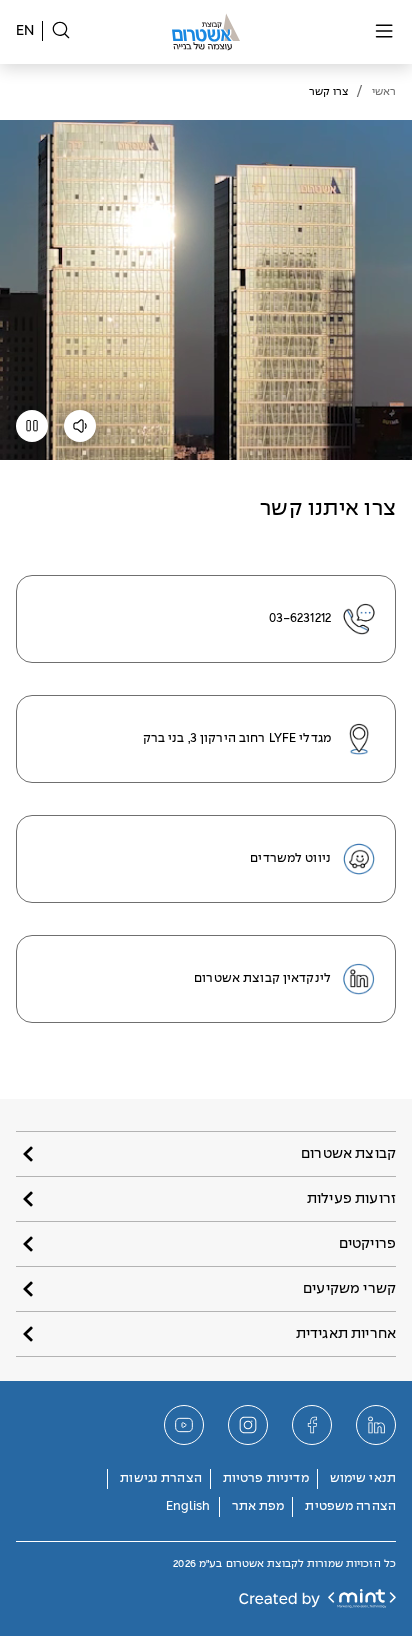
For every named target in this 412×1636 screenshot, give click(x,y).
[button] (206, 1153)
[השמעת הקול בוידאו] (80, 433)
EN (25, 31)
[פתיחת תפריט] (384, 32)
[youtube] (184, 1425)
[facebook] (312, 1425)
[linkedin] (376, 1425)
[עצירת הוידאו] (32, 433)
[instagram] (248, 1425)
